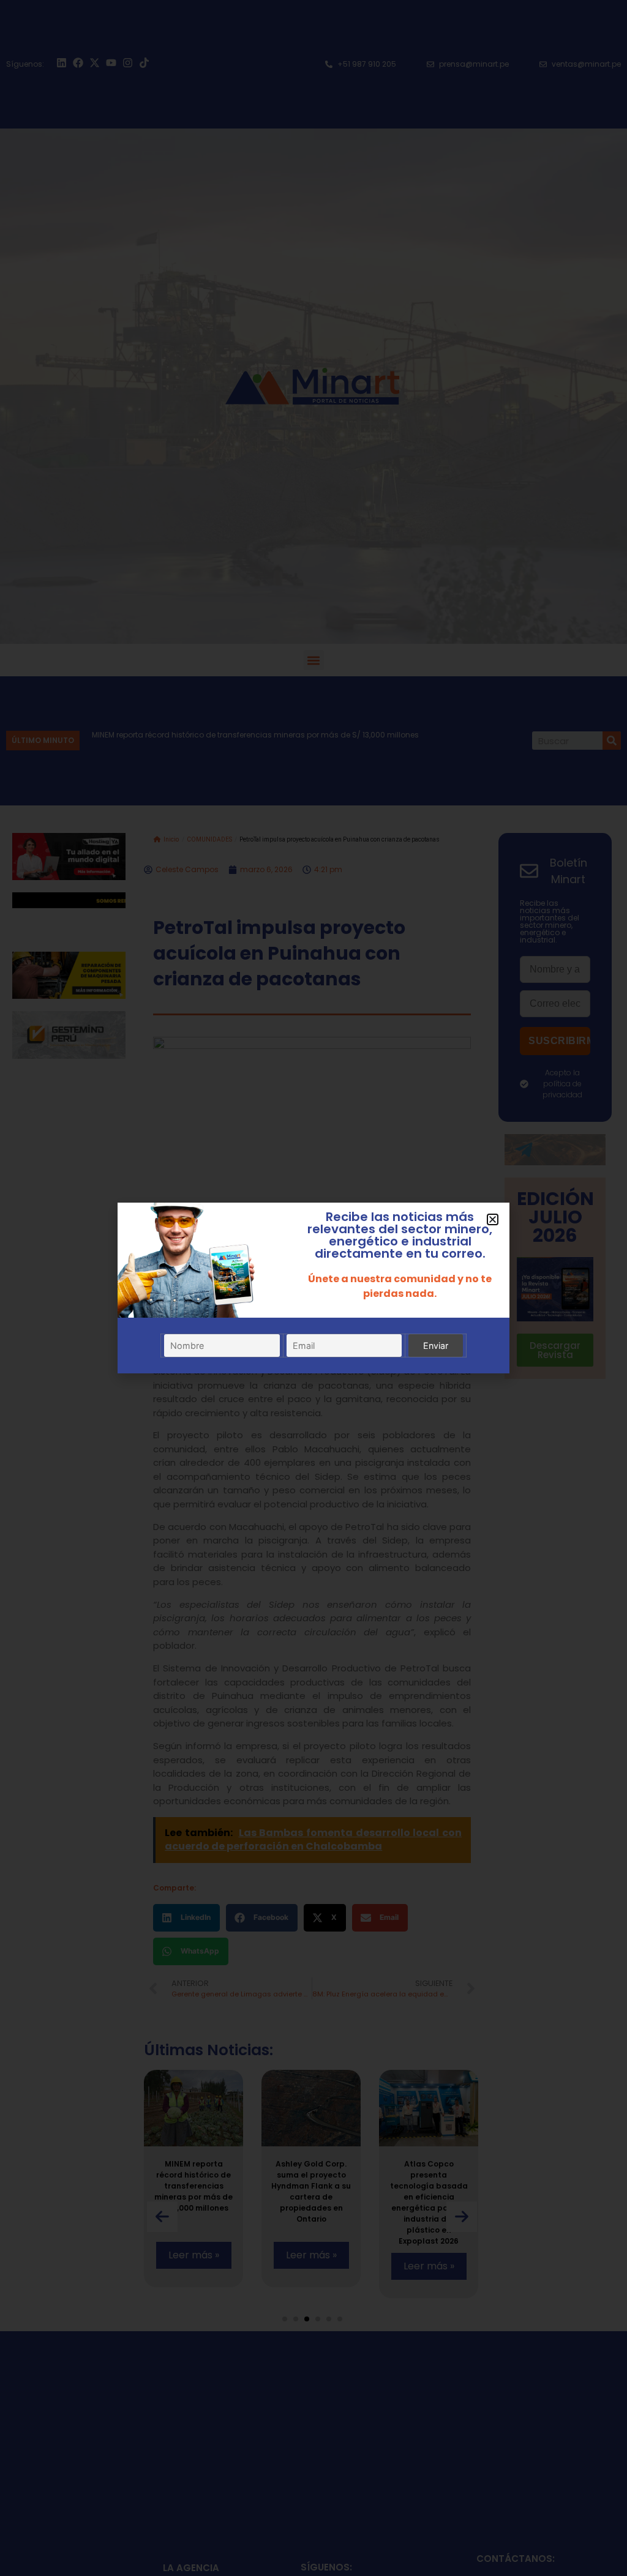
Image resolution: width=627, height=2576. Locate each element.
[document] (313, 1288)
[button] (493, 1219)
